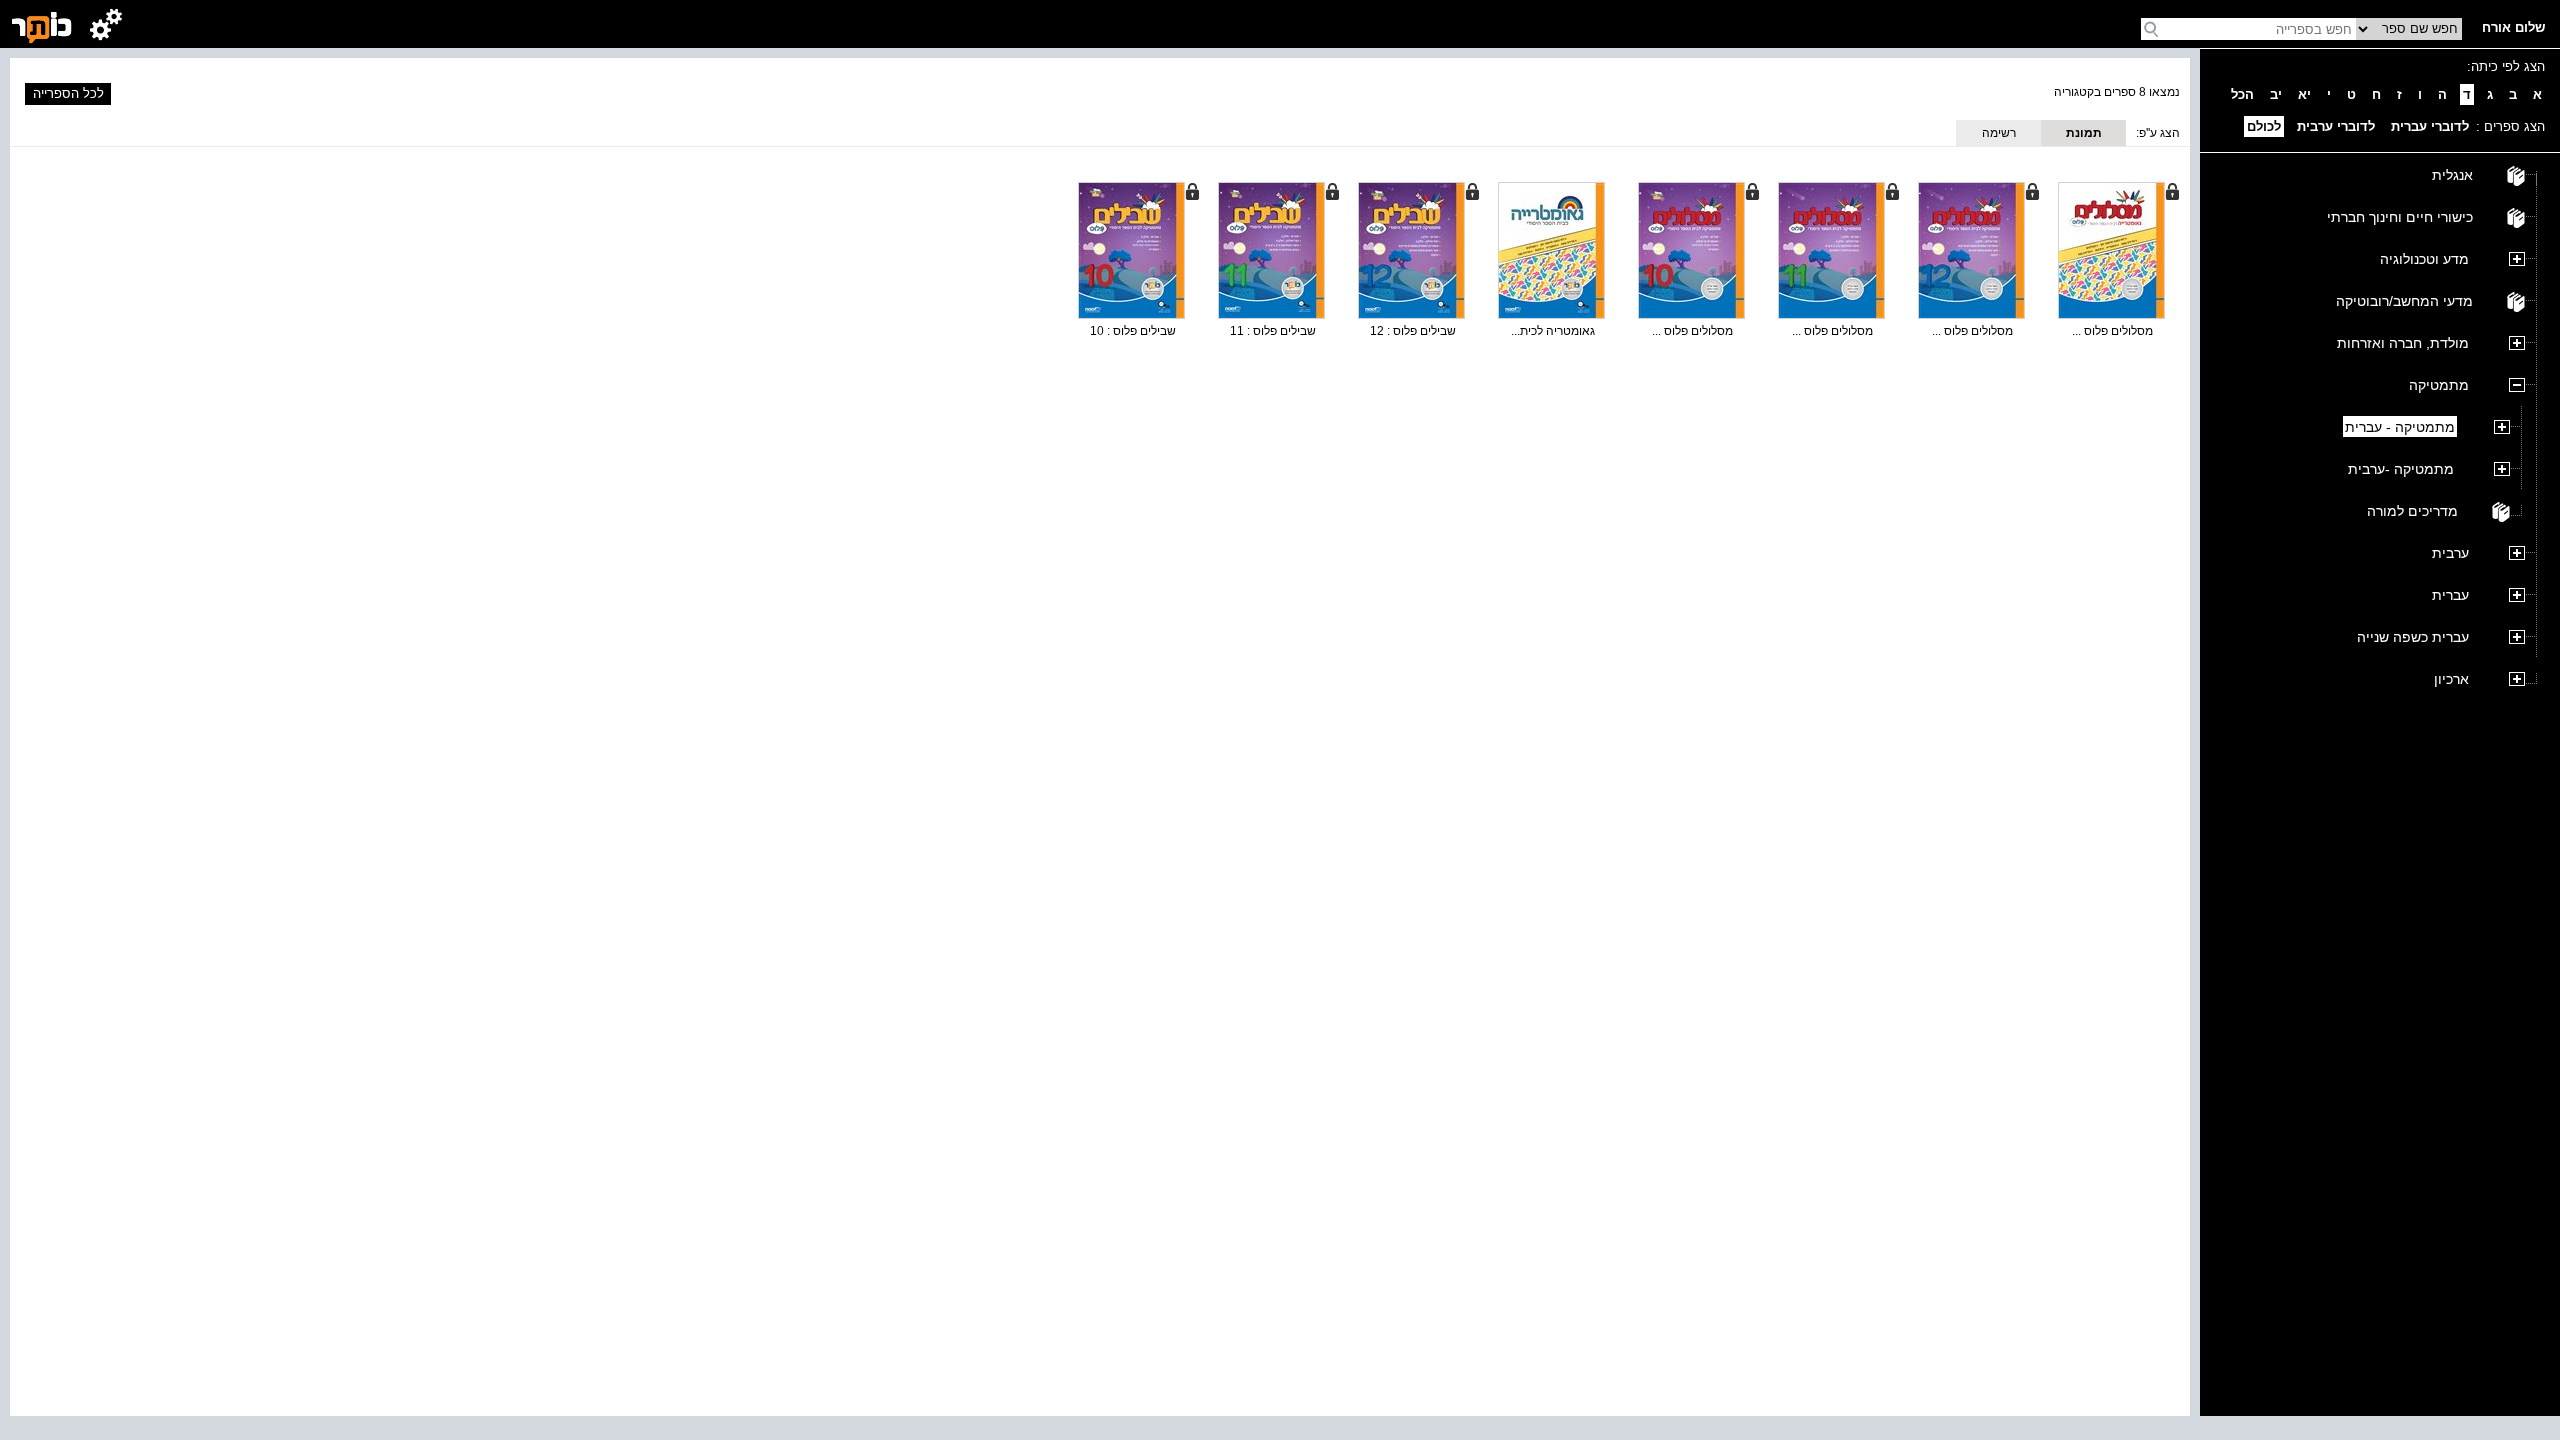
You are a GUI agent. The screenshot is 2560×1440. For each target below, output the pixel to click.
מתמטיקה (2439, 385)
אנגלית (2452, 175)
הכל (2242, 94)
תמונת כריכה (2084, 136)
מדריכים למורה (2412, 511)
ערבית (2450, 553)
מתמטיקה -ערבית (2401, 469)
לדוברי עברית (2430, 126)
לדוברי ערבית (2336, 126)
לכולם (2264, 126)
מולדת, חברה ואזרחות (2403, 343)
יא (2304, 94)
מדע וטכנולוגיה (2424, 259)
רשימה (1999, 133)
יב (2276, 94)
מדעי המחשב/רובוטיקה (2404, 301)
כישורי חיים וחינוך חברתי (2400, 217)
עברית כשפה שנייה (2413, 637)
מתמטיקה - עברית (2400, 427)
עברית (2450, 595)
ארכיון (2451, 679)
